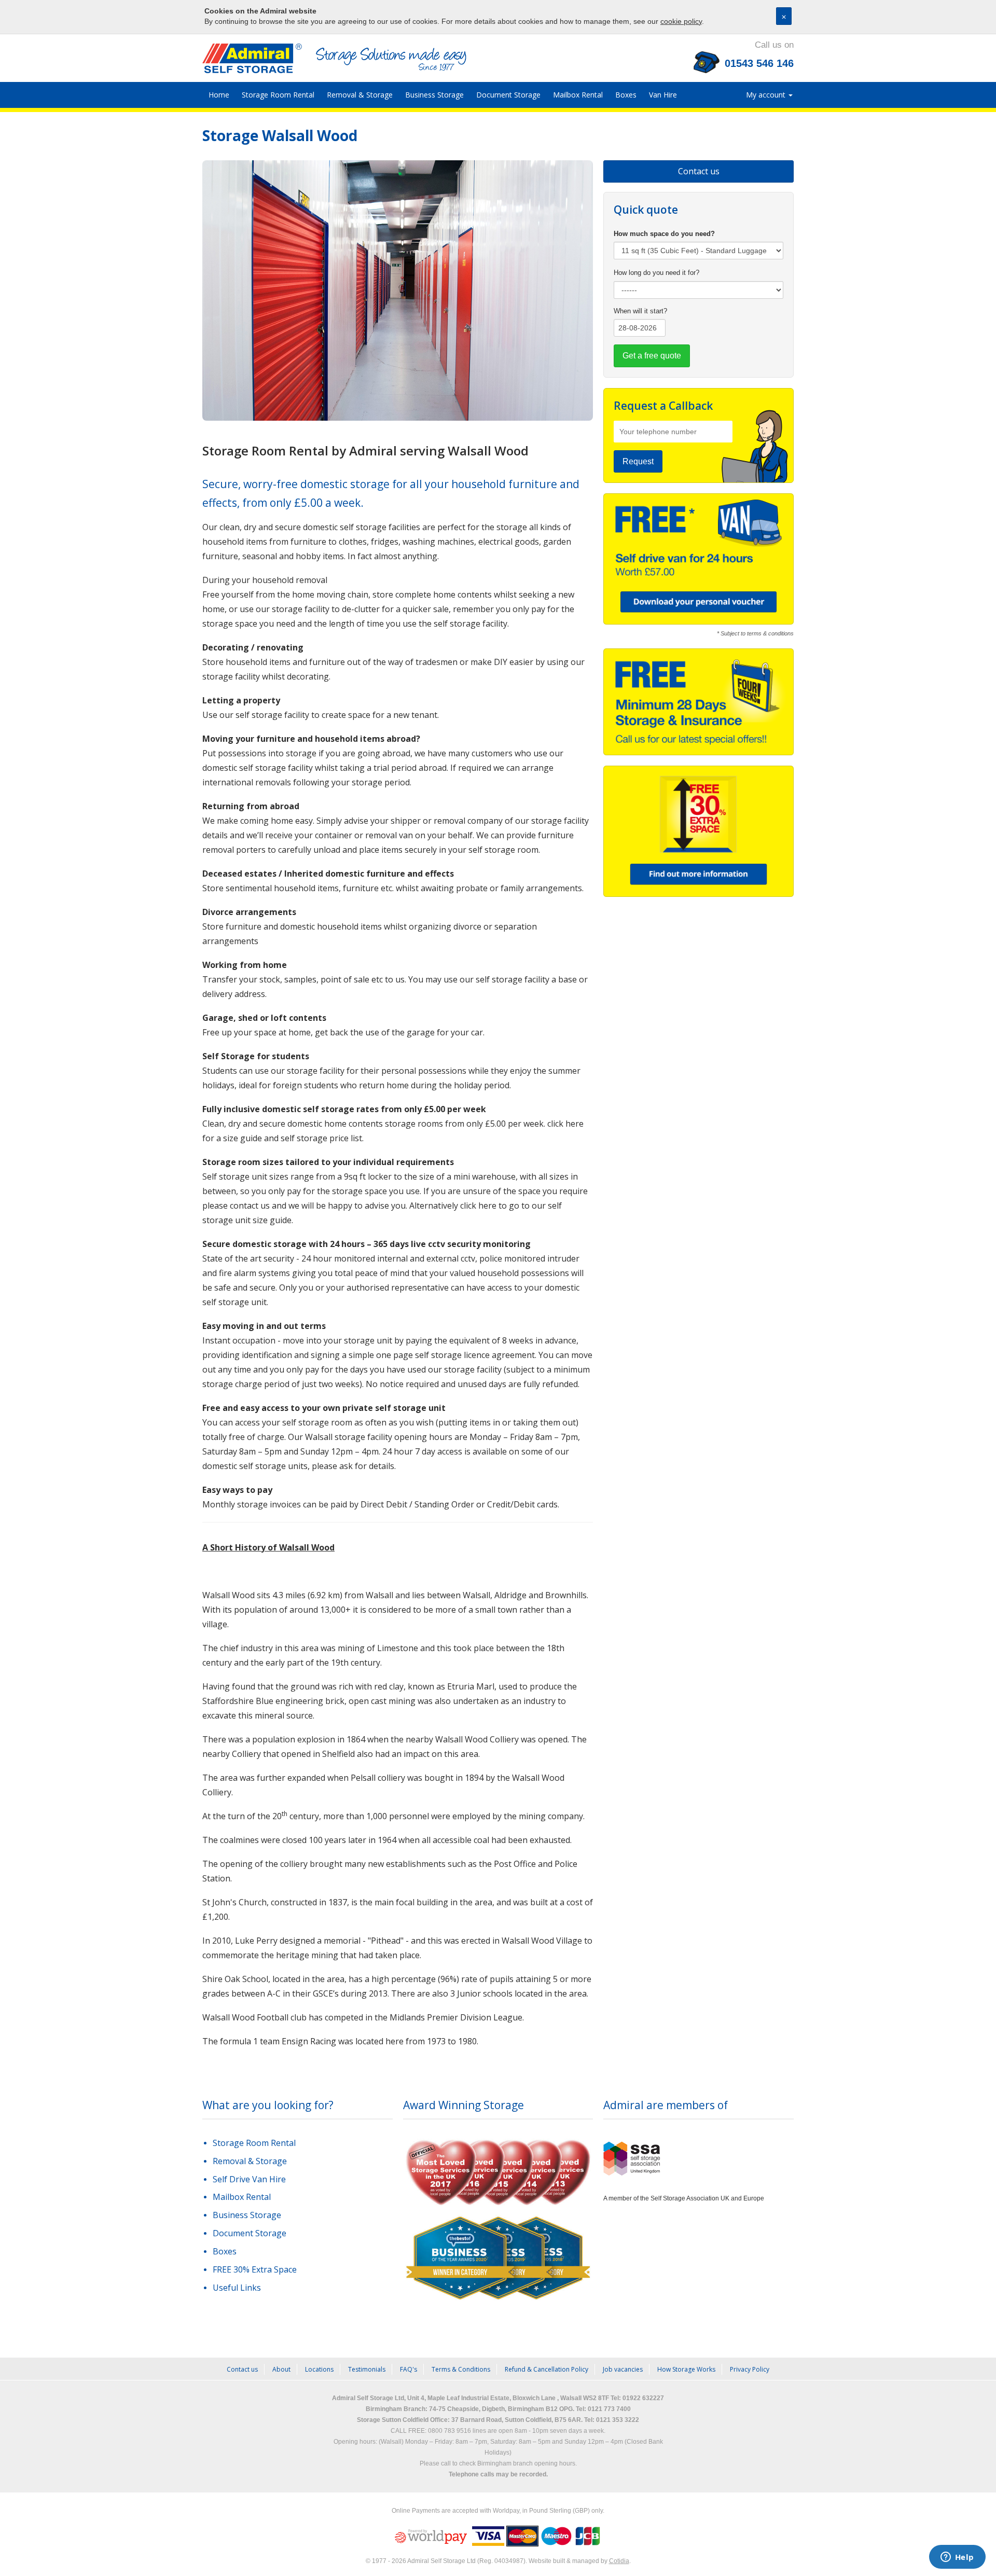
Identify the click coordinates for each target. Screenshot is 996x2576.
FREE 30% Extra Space (255, 2269)
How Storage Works (686, 2369)
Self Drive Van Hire (249, 2179)
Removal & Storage (360, 95)
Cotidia (619, 2561)
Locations (319, 2369)
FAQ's (409, 2369)
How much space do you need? (664, 234)
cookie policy (681, 21)
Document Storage (508, 95)
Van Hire (663, 95)
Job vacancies (623, 2369)
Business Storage (434, 95)
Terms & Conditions (461, 2369)
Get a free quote (652, 356)
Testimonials (367, 2369)
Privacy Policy (750, 2369)
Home (219, 95)
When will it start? (640, 311)
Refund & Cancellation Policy (547, 2369)
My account (767, 95)
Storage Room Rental (278, 95)
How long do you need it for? (656, 273)
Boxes (626, 95)
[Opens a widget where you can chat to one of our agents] (957, 2558)
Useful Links (237, 2288)
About (281, 2369)
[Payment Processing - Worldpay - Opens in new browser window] (432, 2536)
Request (638, 461)
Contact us (699, 171)
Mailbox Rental (578, 95)
